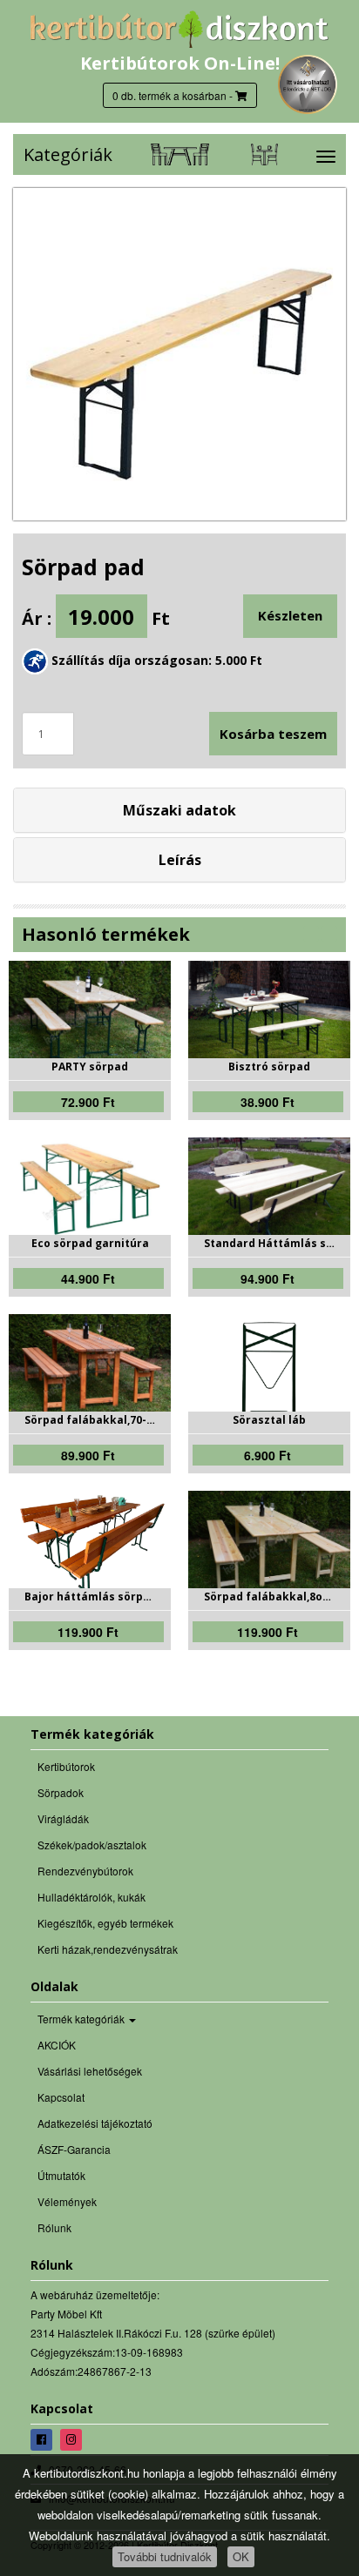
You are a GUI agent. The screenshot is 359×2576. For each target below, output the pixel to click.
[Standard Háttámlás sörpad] (269, 1198)
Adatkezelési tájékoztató (95, 2123)
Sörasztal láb (269, 1420)
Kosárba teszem (273, 734)
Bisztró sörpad (269, 1067)
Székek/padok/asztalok (92, 1845)
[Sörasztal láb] (269, 1371)
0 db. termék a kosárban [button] (169, 95)
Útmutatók (61, 2175)
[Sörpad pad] (179, 354)
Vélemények (67, 2201)
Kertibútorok (66, 1766)
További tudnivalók (165, 2556)
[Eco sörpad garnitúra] (90, 1191)
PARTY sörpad (90, 1067)
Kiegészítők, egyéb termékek (105, 1923)
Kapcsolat (61, 2097)
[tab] (179, 810)
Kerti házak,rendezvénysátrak (108, 1949)
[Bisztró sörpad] (269, 1015)
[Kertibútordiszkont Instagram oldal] (73, 2439)
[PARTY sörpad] (90, 1015)
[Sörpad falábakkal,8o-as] (269, 1545)
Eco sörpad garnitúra (90, 1244)
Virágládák (63, 1818)
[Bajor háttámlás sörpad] (90, 1543)
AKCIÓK (57, 2045)
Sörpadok (61, 1792)
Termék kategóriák (82, 2019)
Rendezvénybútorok (85, 1871)
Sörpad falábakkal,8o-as (269, 1597)
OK (241, 2556)
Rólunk (54, 2227)
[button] (179, 810)
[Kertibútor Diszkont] (179, 29)
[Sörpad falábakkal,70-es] (90, 1368)
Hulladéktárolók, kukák (91, 1897)
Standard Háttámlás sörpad (269, 1244)
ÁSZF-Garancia (74, 2149)
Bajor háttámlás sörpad (90, 1597)
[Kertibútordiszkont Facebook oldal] (44, 2439)
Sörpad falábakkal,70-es (90, 1420)
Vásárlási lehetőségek (90, 2071)
